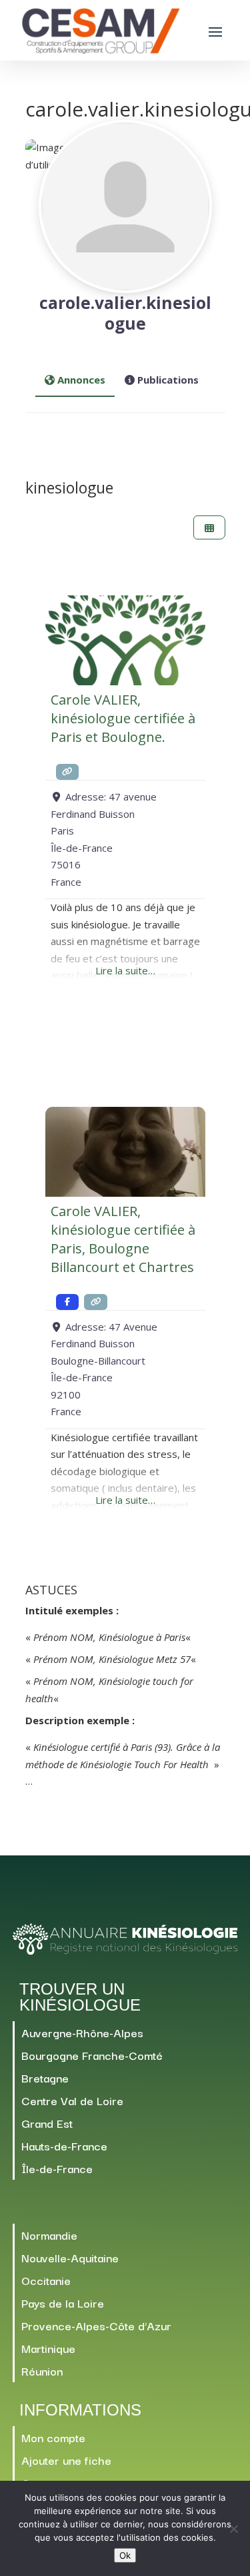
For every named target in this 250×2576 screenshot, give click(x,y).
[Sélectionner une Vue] (209, 528)
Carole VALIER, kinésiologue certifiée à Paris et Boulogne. (123, 718)
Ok (125, 2555)
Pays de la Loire (63, 2303)
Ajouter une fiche (66, 2460)
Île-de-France (57, 2168)
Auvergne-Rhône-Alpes (82, 2032)
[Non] (233, 2529)
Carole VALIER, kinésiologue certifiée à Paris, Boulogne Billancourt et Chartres (123, 1239)
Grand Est (47, 2123)
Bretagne (45, 2078)
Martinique (48, 2348)
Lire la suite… (125, 970)
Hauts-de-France (64, 2145)
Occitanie (46, 2280)
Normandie (49, 2235)
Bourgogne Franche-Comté (92, 2055)
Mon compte (53, 2437)
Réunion (42, 2371)
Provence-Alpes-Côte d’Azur (96, 2325)
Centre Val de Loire (72, 2100)
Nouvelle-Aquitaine (70, 2257)
